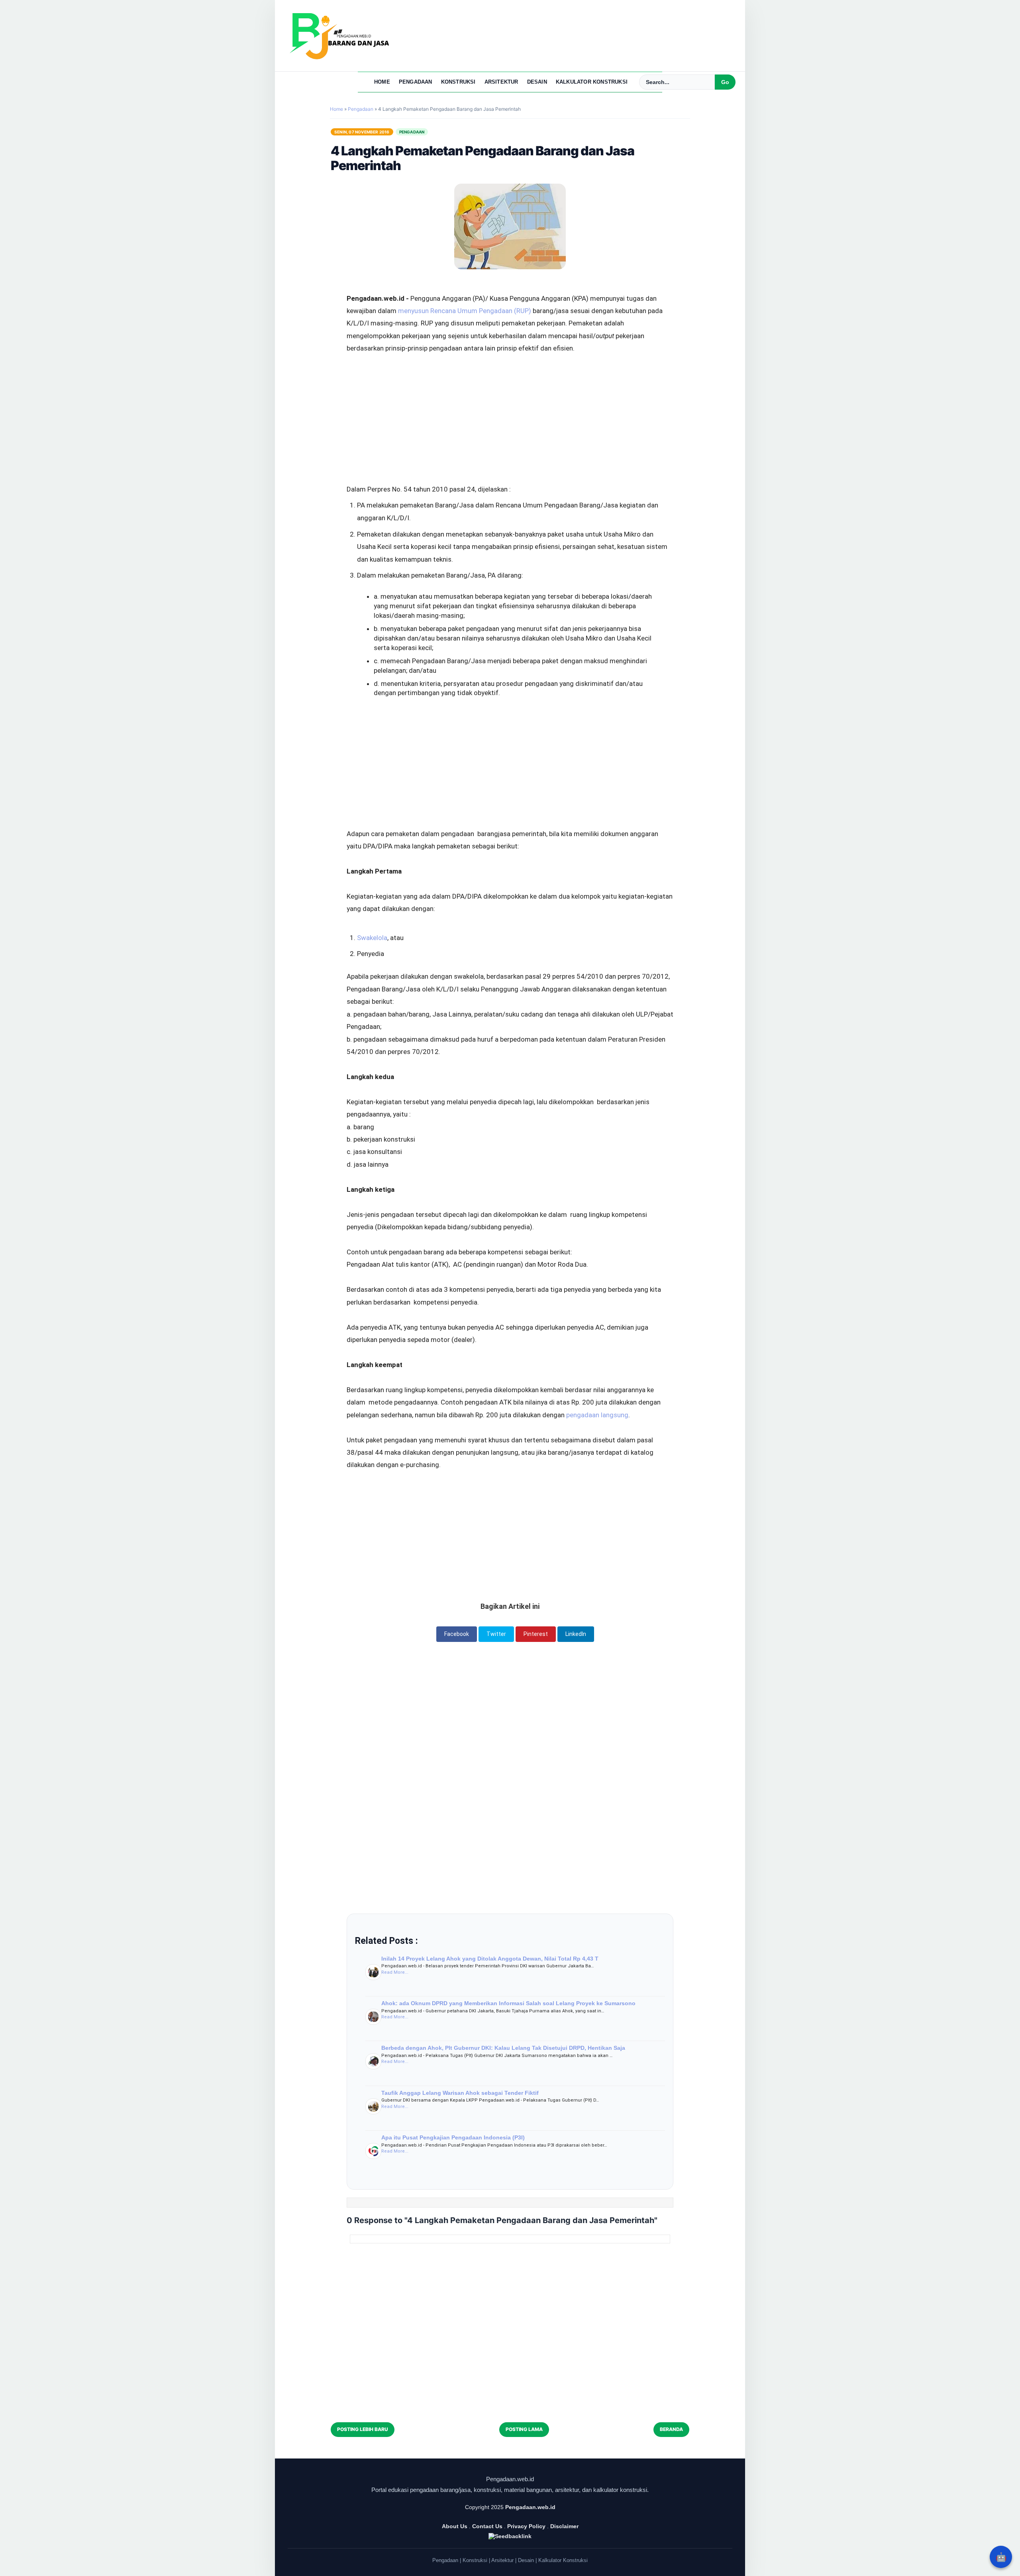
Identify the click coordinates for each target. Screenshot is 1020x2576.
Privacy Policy (526, 2526)
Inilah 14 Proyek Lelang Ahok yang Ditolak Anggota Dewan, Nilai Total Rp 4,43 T (490, 1959)
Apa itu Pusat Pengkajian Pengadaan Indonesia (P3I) (453, 2137)
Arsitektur (501, 82)
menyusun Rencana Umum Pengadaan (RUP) (465, 311)
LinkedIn (576, 1634)
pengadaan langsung (597, 1415)
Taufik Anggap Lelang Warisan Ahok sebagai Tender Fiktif (460, 2093)
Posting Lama (524, 2429)
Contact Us (487, 2526)
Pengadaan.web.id (530, 2507)
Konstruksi (458, 82)
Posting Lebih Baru (363, 2429)
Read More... (395, 1972)
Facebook (457, 1634)
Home (382, 82)
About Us (455, 2526)
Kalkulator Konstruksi (592, 82)
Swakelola (372, 938)
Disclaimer (564, 2526)
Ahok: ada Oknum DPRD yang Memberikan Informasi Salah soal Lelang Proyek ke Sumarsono (508, 2003)
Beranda (671, 2429)
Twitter (496, 1634)
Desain (537, 82)
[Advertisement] (510, 397)
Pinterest (536, 1634)
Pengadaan (416, 82)
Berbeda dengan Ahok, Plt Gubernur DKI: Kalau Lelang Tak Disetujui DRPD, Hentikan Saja (503, 2048)
